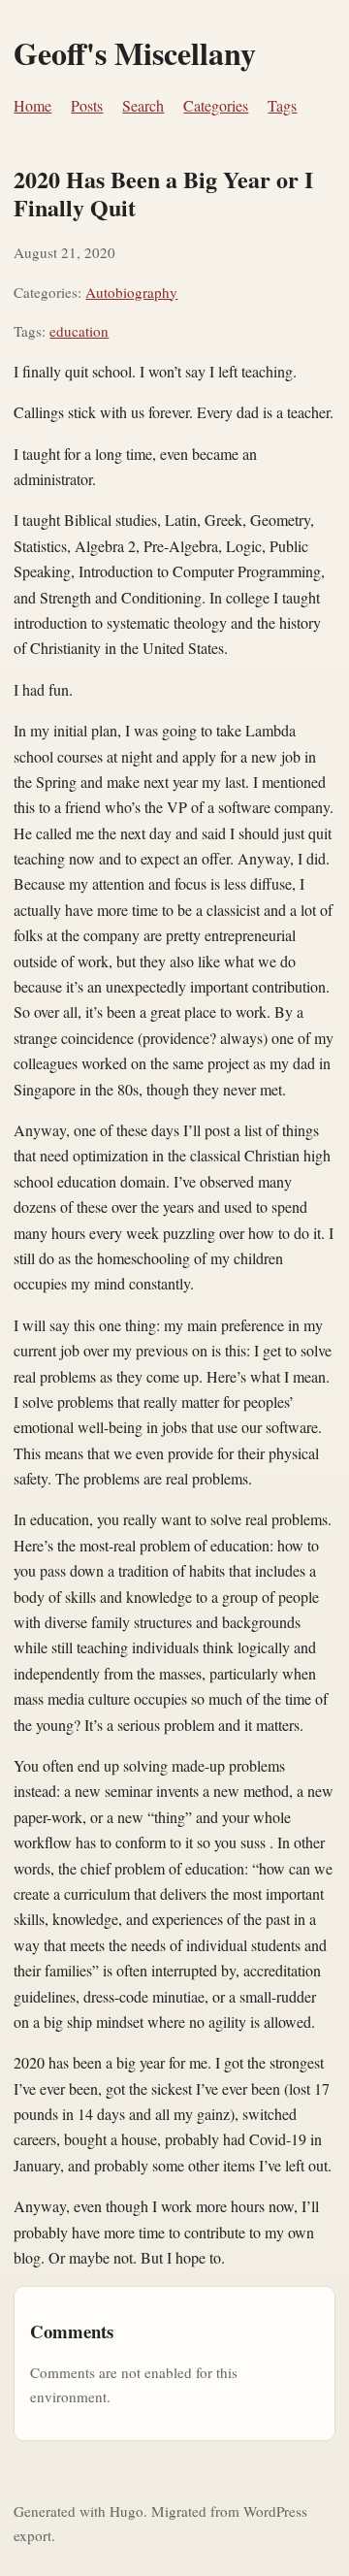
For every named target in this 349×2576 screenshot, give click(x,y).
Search (143, 105)
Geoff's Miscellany (135, 53)
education (79, 331)
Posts (87, 105)
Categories (216, 105)
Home (32, 105)
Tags (282, 105)
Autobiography (131, 292)
